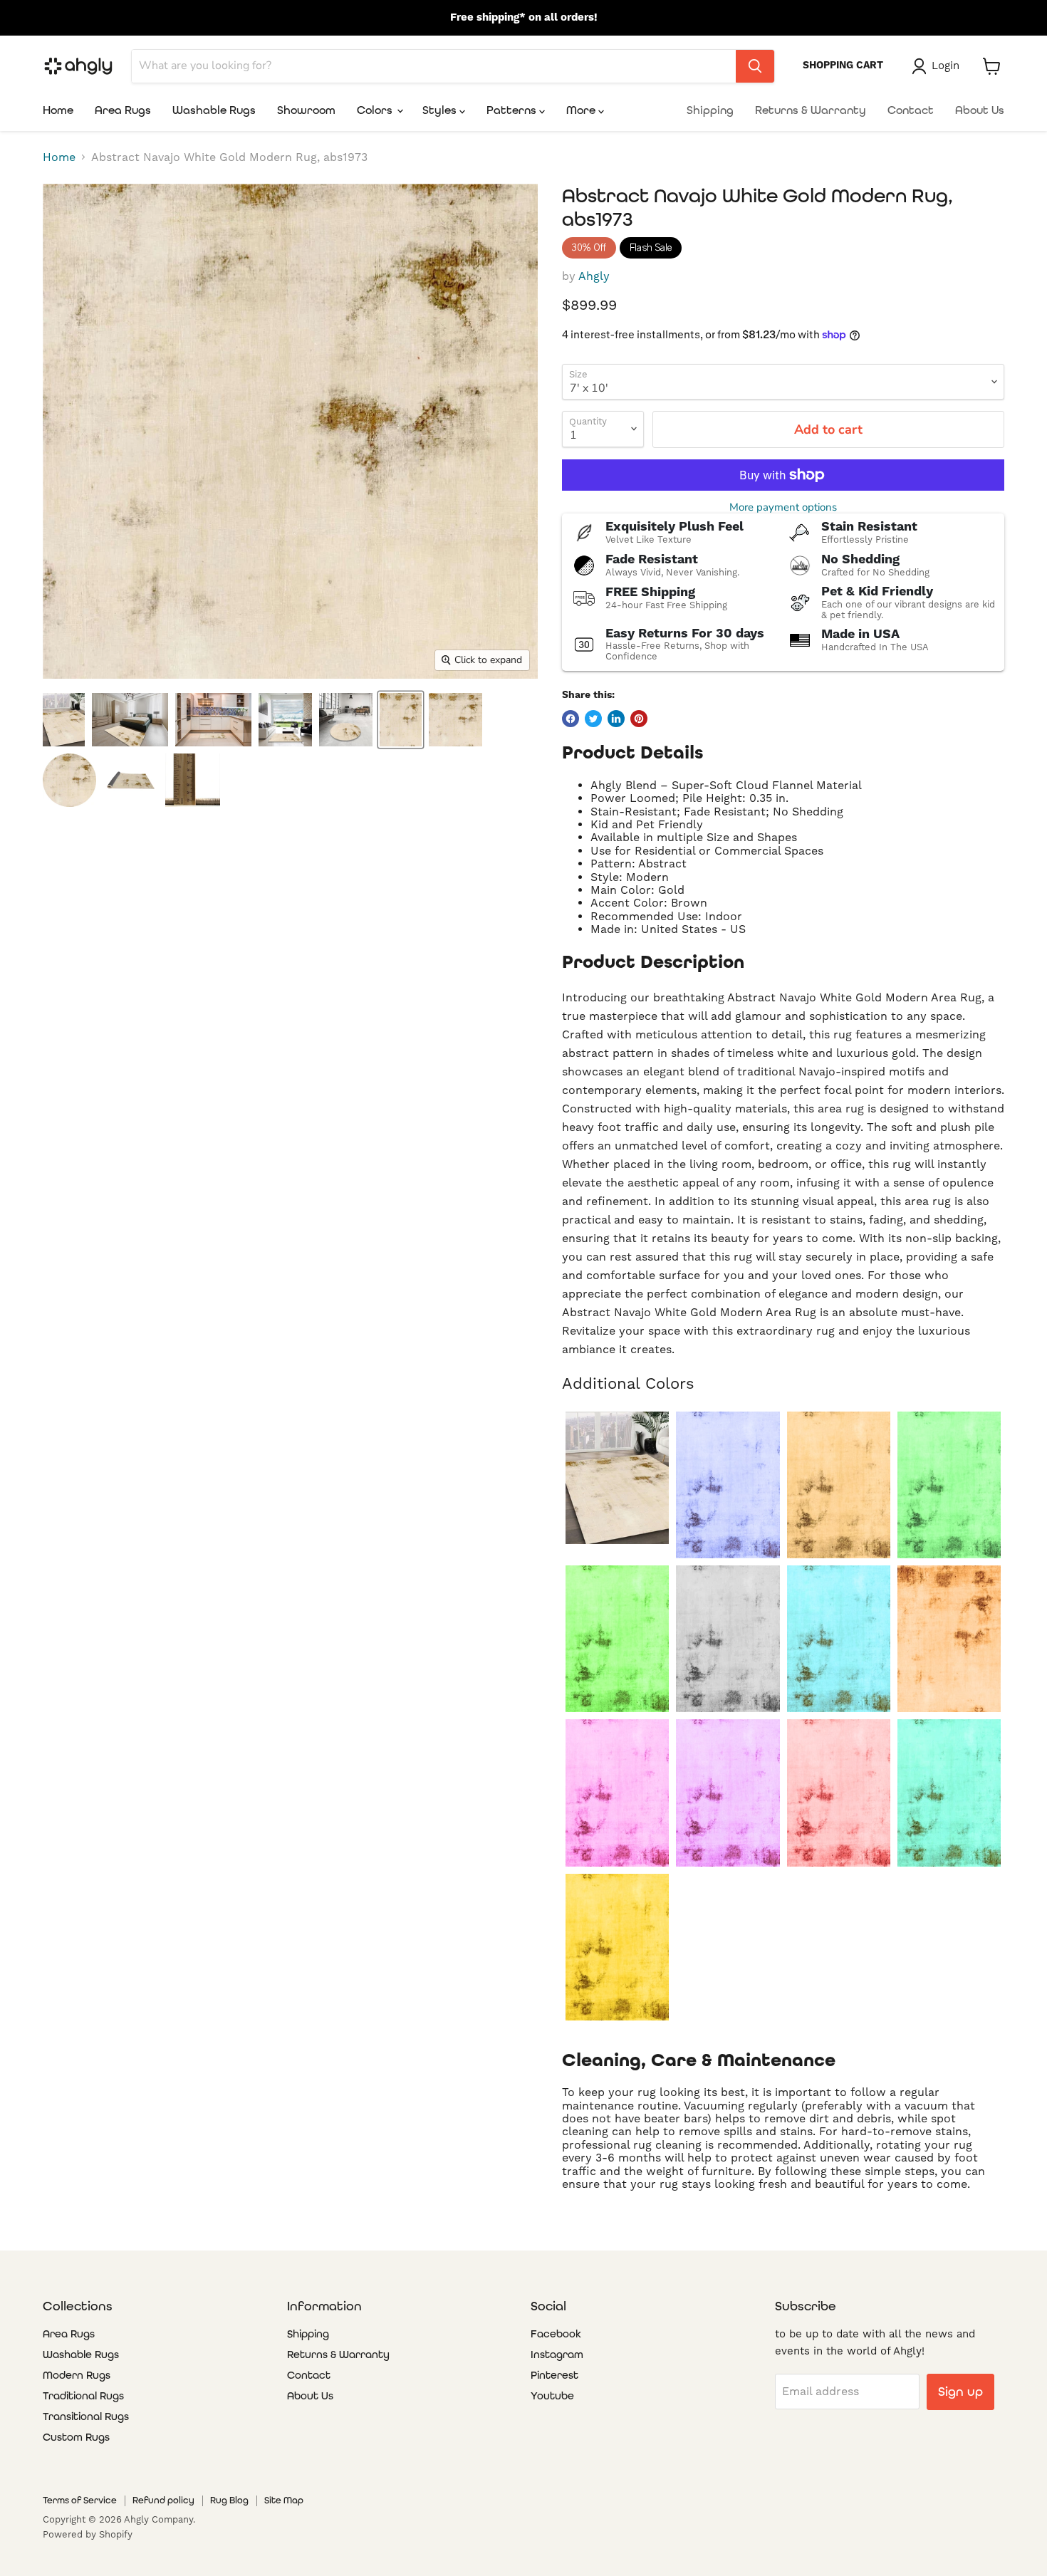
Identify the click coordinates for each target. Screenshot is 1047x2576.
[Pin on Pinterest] (639, 719)
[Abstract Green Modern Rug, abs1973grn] (617, 1639)
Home (58, 110)
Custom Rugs (76, 2437)
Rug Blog (229, 2500)
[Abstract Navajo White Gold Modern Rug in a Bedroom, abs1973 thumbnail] (130, 720)
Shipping (710, 110)
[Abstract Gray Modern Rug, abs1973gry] (728, 1639)
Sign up (960, 2391)
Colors (376, 110)
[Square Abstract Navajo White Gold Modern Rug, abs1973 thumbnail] (455, 720)
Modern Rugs (77, 2375)
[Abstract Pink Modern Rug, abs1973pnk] (617, 1793)
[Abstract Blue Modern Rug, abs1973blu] (728, 1485)
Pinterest (554, 2375)
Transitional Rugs (86, 2416)
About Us (980, 110)
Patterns (513, 110)
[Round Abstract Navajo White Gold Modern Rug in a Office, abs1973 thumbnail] (346, 720)
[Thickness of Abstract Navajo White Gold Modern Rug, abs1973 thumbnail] (193, 780)
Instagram (557, 2355)
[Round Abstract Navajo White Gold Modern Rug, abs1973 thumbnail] (69, 780)
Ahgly (594, 276)
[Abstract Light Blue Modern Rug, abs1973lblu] (839, 1639)
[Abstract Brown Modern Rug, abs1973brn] (839, 1485)
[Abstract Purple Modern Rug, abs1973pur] (728, 1793)
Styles (441, 110)
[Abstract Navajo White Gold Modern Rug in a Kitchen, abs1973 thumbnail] (213, 720)
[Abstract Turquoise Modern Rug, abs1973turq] (949, 1793)
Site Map (284, 2500)
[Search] (755, 66)
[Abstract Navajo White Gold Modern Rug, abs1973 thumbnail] (401, 720)
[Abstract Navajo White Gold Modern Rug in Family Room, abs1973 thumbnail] (64, 720)
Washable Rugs (214, 110)
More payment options (783, 507)
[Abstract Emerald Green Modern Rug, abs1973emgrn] (949, 1485)
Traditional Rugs (83, 2396)
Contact (911, 110)
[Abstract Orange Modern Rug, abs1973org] (949, 1639)
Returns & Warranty (811, 110)
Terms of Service (80, 2500)
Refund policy (163, 2500)
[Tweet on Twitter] (593, 719)
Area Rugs (123, 110)
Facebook (556, 2334)
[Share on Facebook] (571, 719)
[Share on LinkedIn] (616, 719)
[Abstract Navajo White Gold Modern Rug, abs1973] (617, 1478)
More (582, 110)
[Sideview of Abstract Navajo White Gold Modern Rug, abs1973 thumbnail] (131, 780)
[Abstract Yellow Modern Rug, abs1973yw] (617, 1947)
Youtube (552, 2396)
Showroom (306, 110)
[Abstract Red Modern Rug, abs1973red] (839, 1793)
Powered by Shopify (88, 2534)
